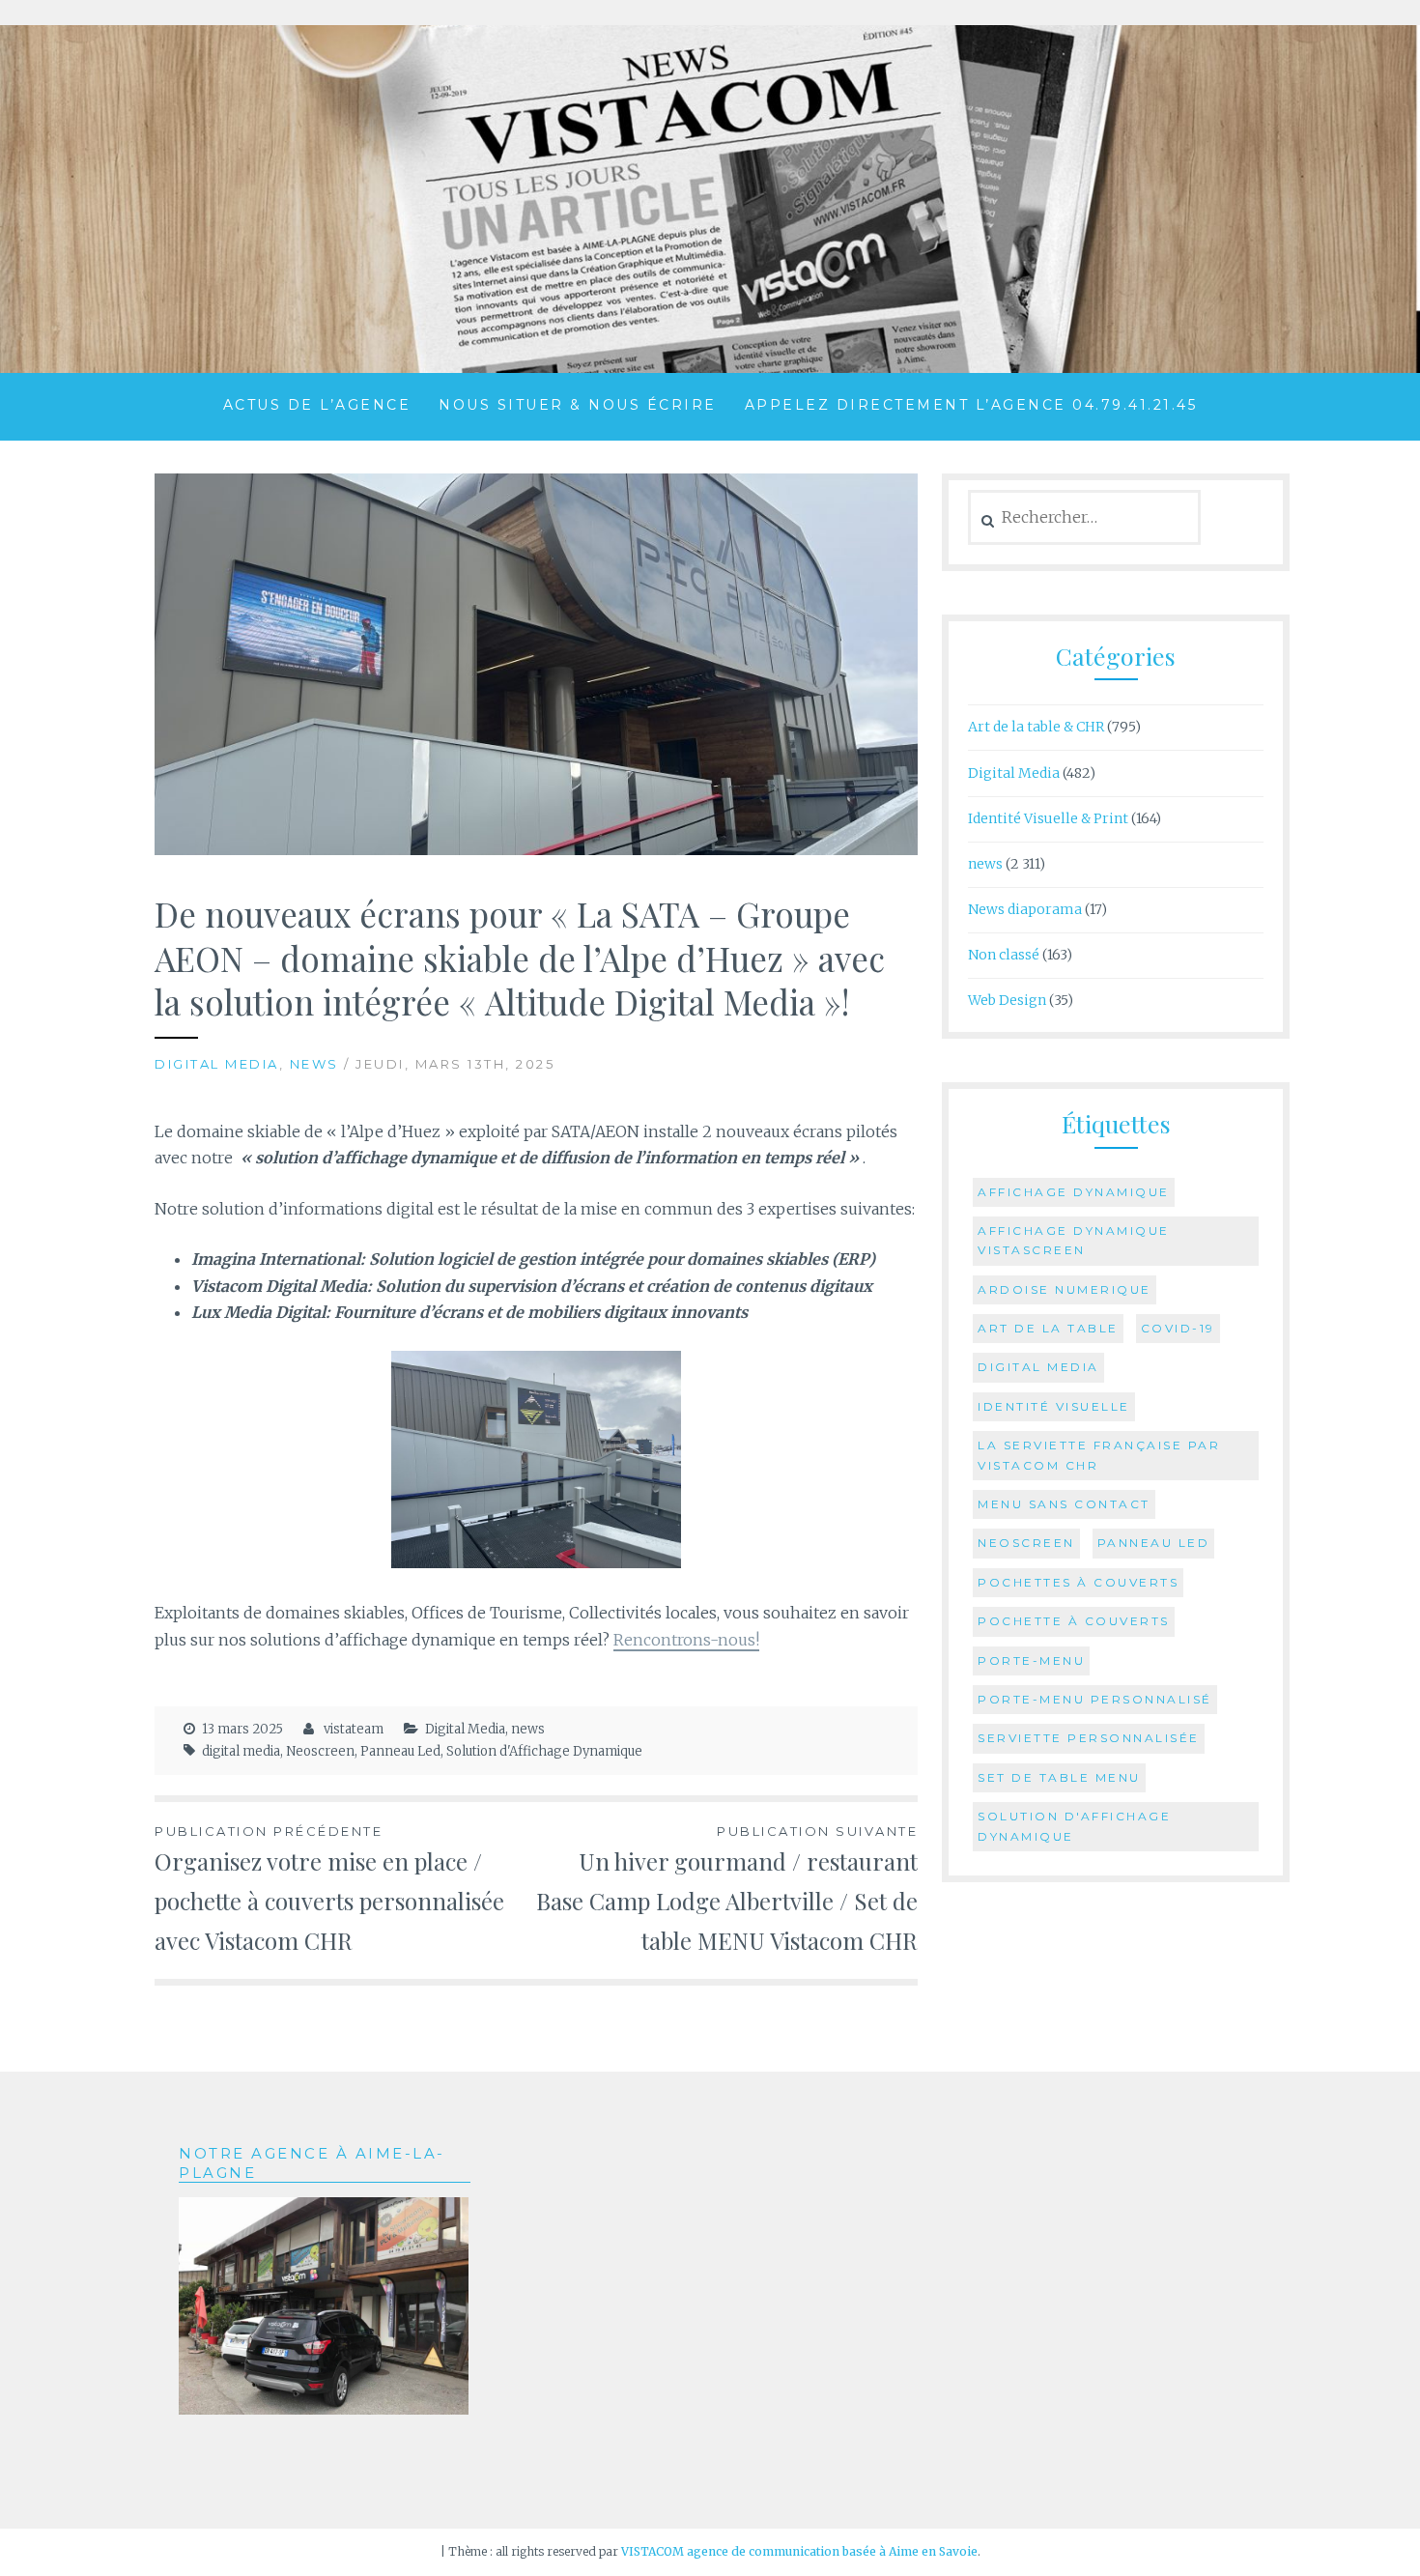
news (314, 1064)
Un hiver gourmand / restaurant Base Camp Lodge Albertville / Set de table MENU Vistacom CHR (727, 1889)
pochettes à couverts (1078, 1582)
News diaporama (1025, 909)
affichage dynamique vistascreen (1074, 1240)
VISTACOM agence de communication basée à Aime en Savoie (799, 2551)
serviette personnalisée (1089, 1738)
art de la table (1048, 1328)
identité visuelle (1054, 1406)
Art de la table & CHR (1036, 727)
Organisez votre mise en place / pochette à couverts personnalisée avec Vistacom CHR (329, 1889)
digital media (241, 1751)
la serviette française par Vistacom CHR (1099, 1455)
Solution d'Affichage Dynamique (544, 1751)
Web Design (1007, 1000)
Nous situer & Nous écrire (578, 405)
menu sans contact (1064, 1504)
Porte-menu (1031, 1660)
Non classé (1004, 955)
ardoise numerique (1065, 1289)
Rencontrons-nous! (686, 1640)
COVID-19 (1178, 1328)
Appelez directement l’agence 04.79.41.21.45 (971, 405)
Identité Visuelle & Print (1048, 818)
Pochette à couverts (1074, 1621)
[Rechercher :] (1084, 518)
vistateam (354, 1729)
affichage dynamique (1074, 1192)
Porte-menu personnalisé (1095, 1699)
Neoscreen (320, 1751)
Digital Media (217, 1064)
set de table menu (1059, 1777)
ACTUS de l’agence (317, 405)
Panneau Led (400, 1751)
